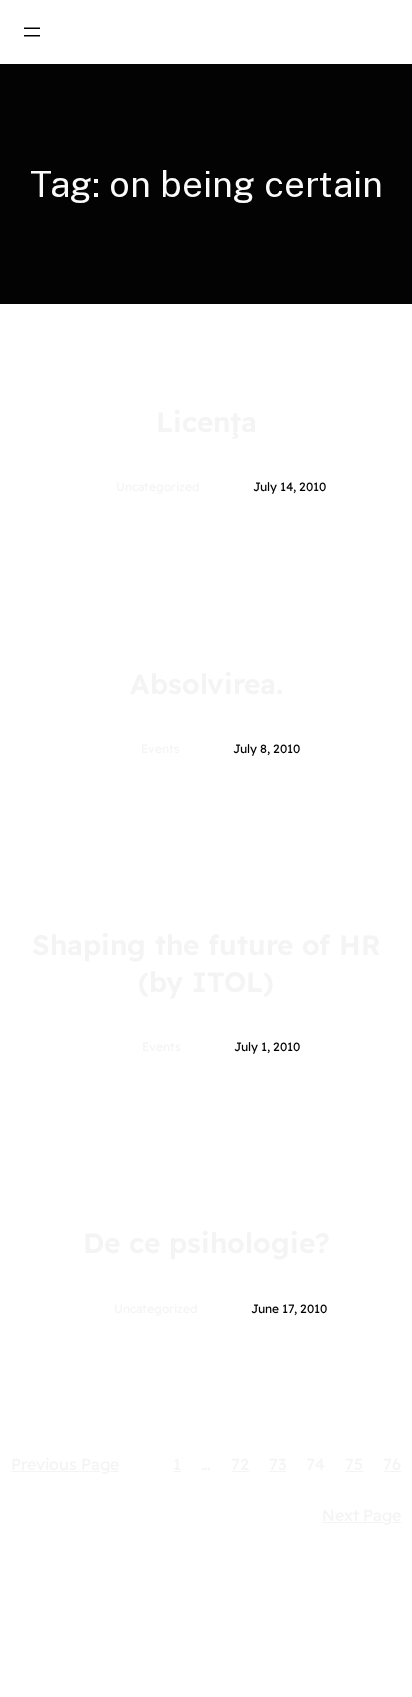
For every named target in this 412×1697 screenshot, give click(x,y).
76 (392, 1464)
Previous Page (65, 1464)
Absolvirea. (206, 683)
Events (160, 748)
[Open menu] (32, 32)
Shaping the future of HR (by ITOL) (206, 962)
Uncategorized (158, 486)
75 (354, 1464)
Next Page (361, 1515)
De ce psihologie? (206, 1242)
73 (277, 1464)
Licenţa (206, 421)
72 (240, 1464)
